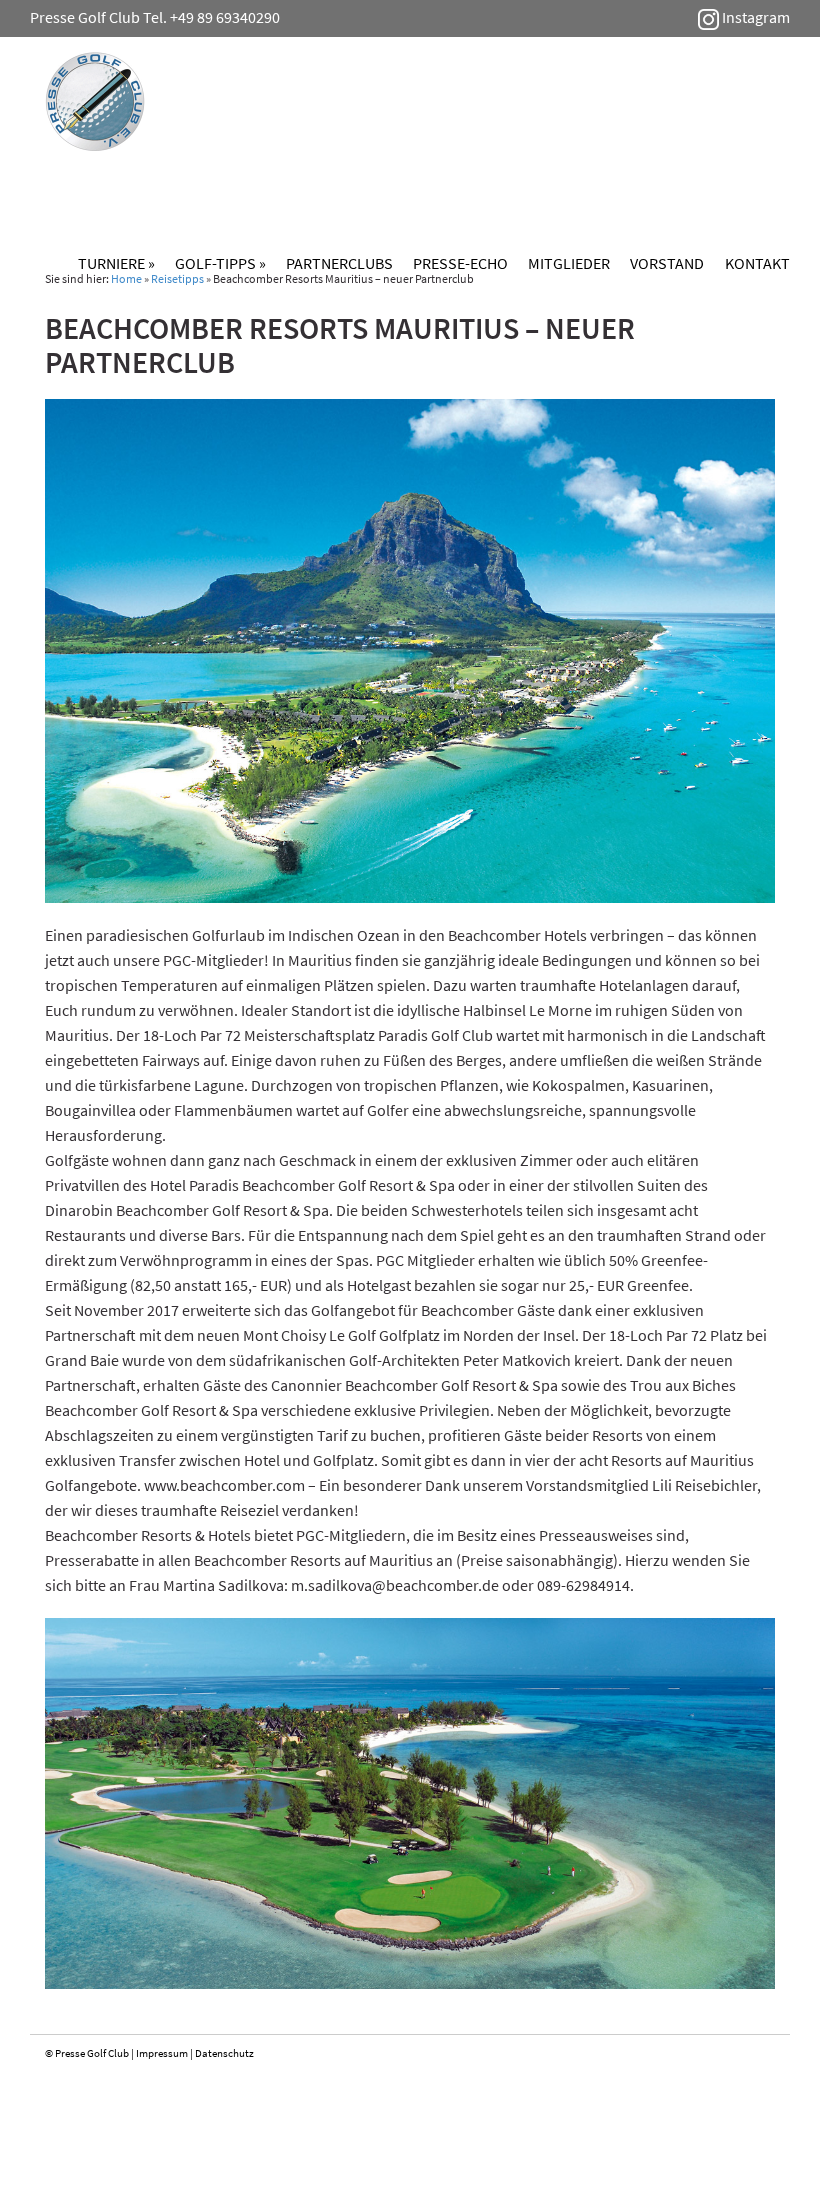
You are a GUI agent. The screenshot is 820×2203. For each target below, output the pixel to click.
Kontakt (757, 263)
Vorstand (667, 263)
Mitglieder (569, 263)
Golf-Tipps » (220, 263)
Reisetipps (177, 278)
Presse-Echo (460, 263)
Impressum (162, 2053)
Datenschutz (224, 2053)
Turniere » (116, 263)
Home (126, 278)
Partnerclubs (339, 263)
